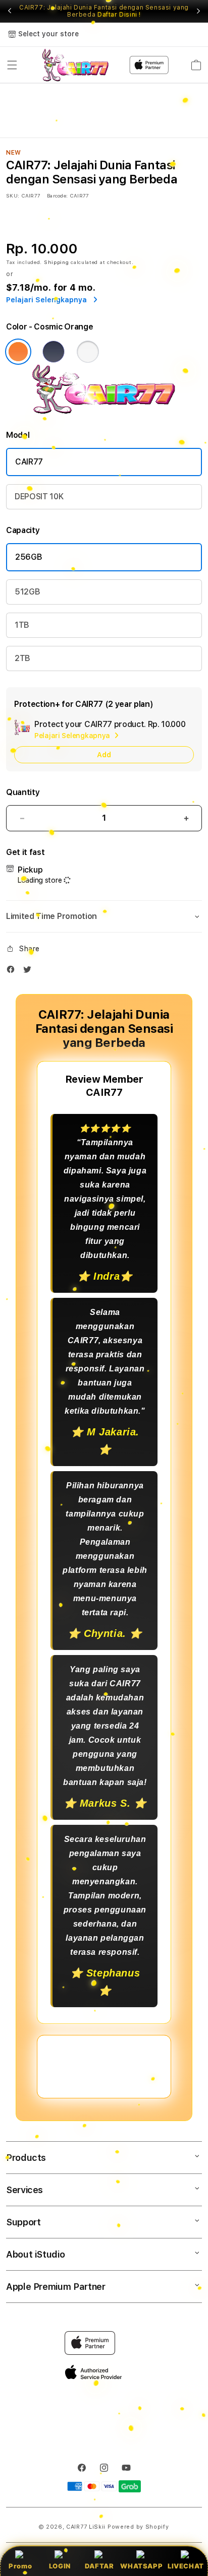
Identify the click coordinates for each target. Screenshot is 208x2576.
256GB (29, 557)
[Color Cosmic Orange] (18, 352)
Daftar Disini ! (119, 15)
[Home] (75, 65)
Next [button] (198, 11)
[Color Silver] (88, 352)
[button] (12, 65)
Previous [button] (10, 11)
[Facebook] (13, 972)
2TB (22, 658)
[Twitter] (30, 972)
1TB (22, 625)
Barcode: (57, 195)
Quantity (23, 792)
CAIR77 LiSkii (86, 2527)
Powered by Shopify (138, 2527)
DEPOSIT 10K (39, 497)
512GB (27, 592)
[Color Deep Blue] (54, 352)
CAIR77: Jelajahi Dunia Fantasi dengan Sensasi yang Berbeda (104, 11)
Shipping (57, 262)
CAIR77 (29, 462)
